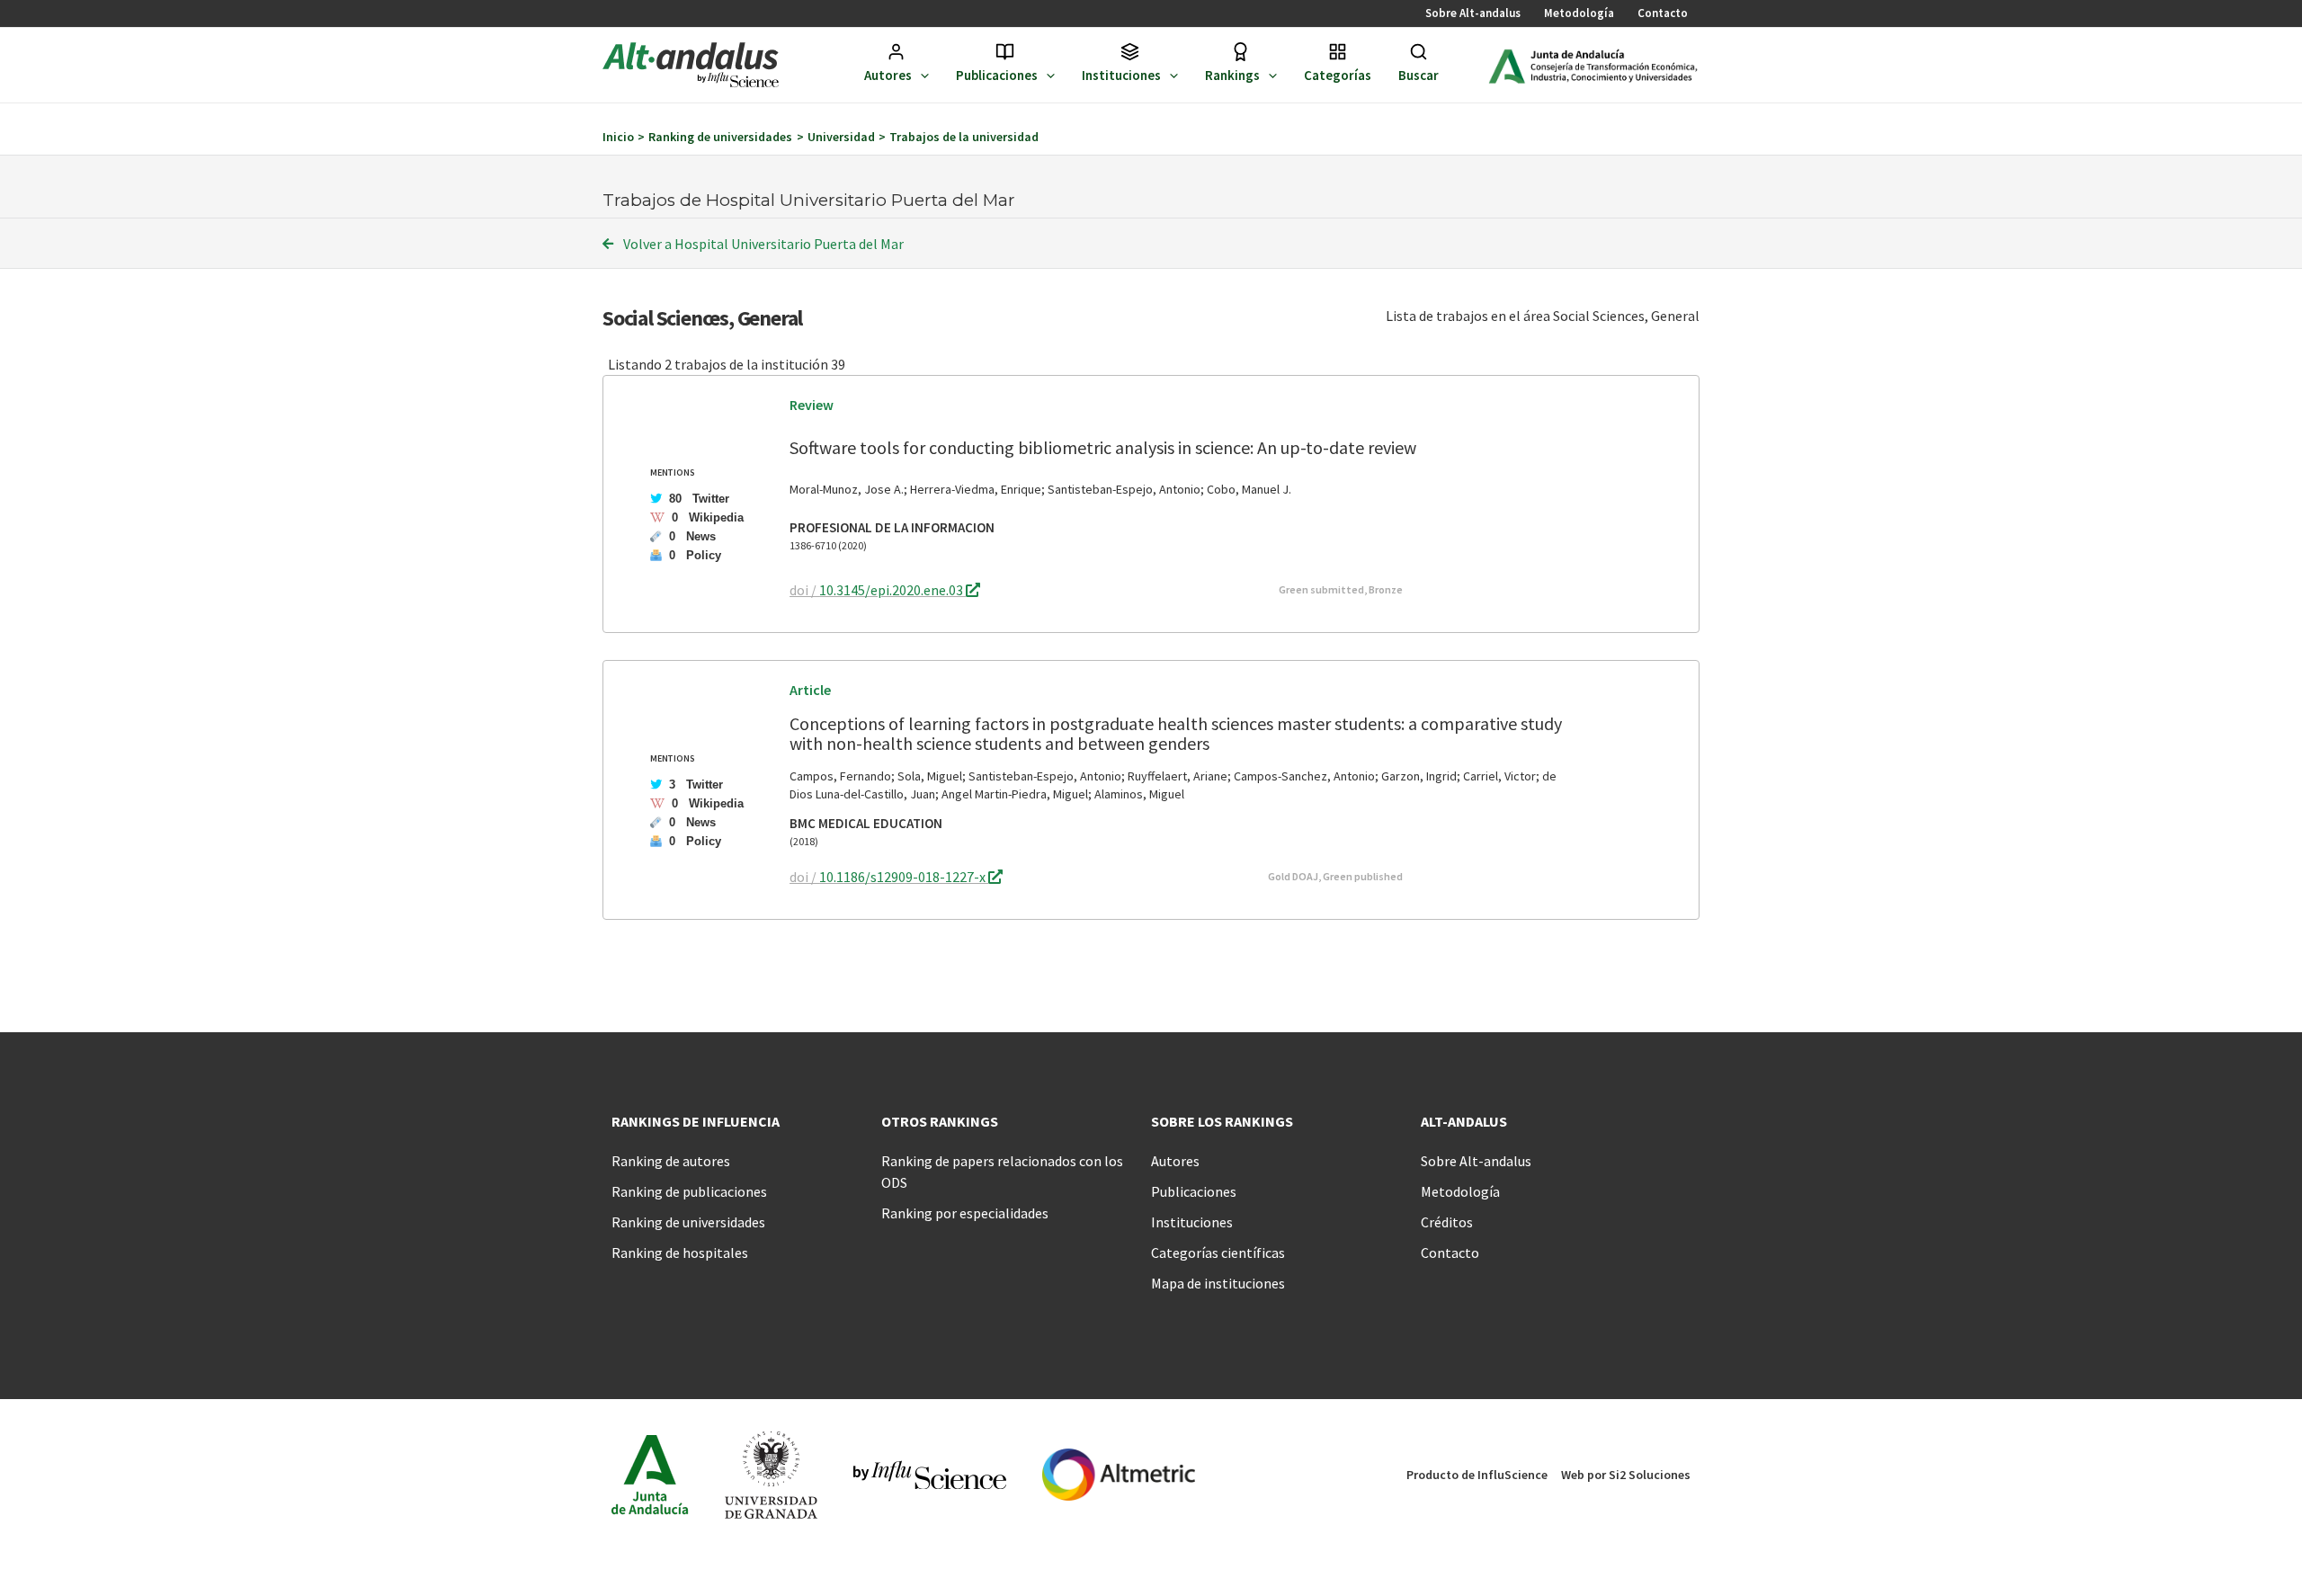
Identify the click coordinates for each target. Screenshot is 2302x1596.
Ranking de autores (671, 1161)
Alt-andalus (1464, 1121)
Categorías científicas (1218, 1253)
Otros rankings (940, 1121)
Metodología (1579, 13)
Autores (888, 75)
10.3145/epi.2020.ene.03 (892, 590)
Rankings (1232, 75)
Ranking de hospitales (680, 1253)
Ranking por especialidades (965, 1213)
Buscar (1419, 75)
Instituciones (1121, 75)
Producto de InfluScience (1477, 1475)
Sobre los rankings (1222, 1121)
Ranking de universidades (688, 1222)
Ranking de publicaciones (689, 1191)
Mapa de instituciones (1218, 1283)
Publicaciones (997, 75)
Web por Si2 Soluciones (1626, 1475)
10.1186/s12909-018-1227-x (904, 877)
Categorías (1338, 75)
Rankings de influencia (696, 1121)
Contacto (1663, 13)
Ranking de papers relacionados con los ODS (1002, 1172)
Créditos (1447, 1222)
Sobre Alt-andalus (1473, 13)
